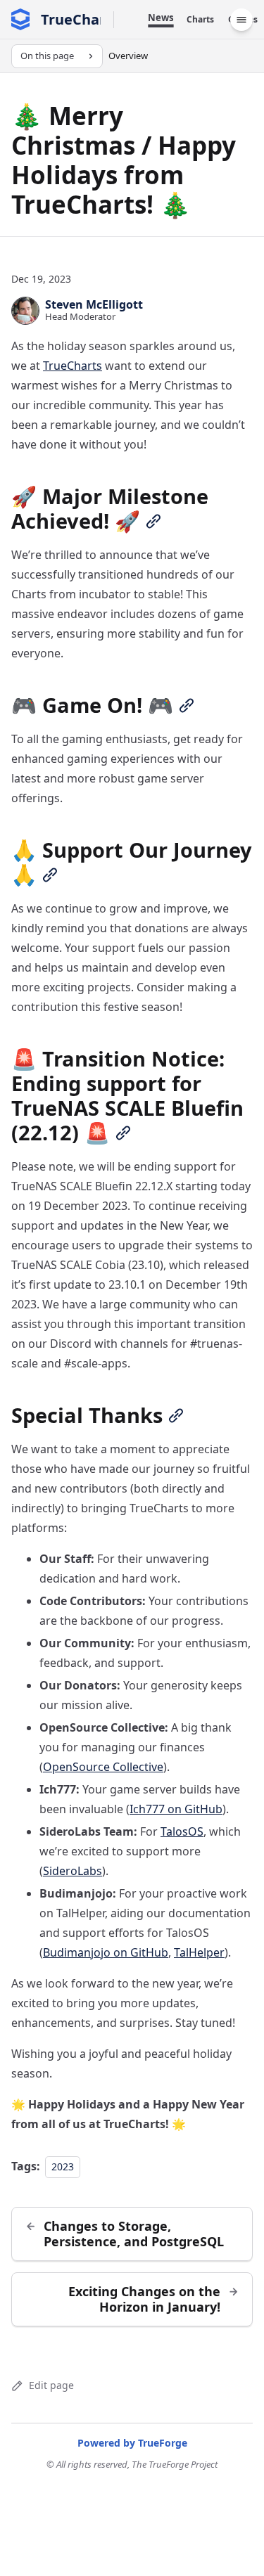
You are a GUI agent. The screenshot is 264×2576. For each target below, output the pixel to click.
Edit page (51, 2385)
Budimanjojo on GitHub (106, 1952)
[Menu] (241, 20)
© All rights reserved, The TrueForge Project (132, 2464)
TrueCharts (73, 366)
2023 (63, 2166)
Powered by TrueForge (132, 2443)
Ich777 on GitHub (176, 1809)
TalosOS (182, 1831)
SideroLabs (73, 1871)
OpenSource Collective (103, 1767)
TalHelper (199, 1952)
